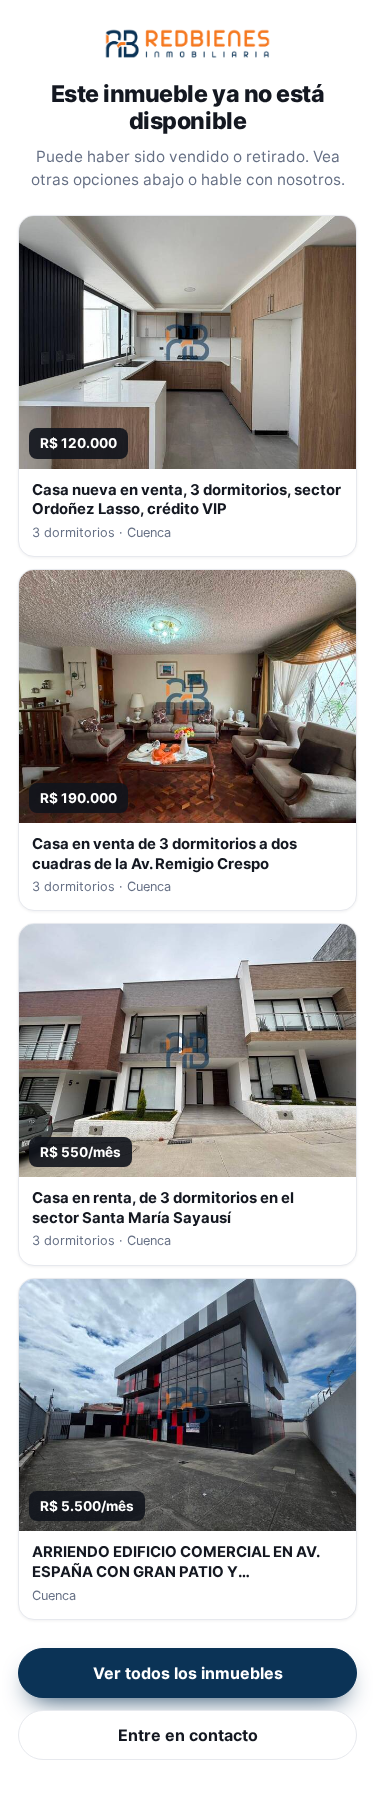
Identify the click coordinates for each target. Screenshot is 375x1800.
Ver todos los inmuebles (188, 1673)
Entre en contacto (188, 1735)
